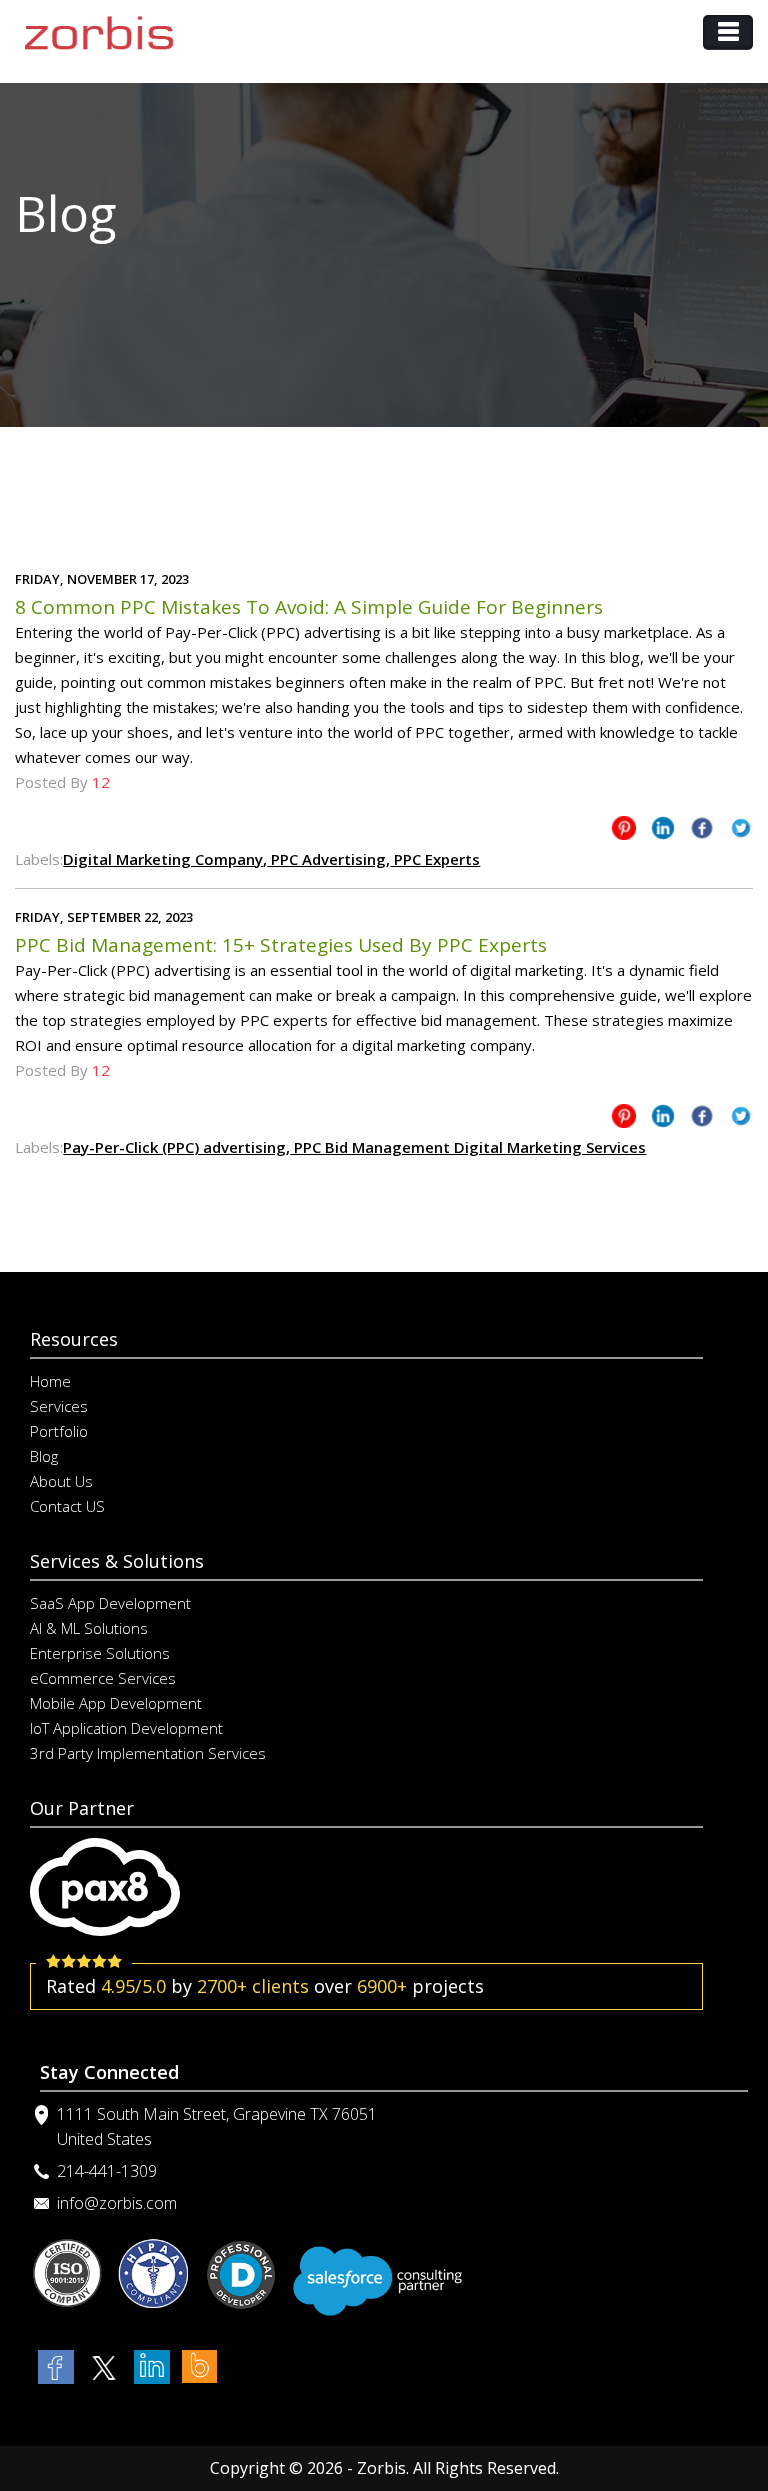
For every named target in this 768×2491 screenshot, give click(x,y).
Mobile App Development (116, 1703)
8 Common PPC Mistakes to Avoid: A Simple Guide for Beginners (309, 607)
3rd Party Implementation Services (148, 1753)
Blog (44, 1456)
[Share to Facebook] (702, 831)
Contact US (67, 1506)
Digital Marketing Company (163, 859)
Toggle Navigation (728, 32)
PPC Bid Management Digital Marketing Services (468, 1147)
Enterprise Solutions (100, 1653)
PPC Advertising (326, 859)
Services (59, 1406)
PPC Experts (435, 859)
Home (50, 1381)
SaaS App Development (110, 1603)
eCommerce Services (103, 1678)
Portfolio (59, 1431)
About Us (61, 1481)
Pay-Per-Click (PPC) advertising (174, 1147)
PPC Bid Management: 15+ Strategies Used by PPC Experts (281, 945)
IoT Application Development (126, 1728)
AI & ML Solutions (89, 1628)
